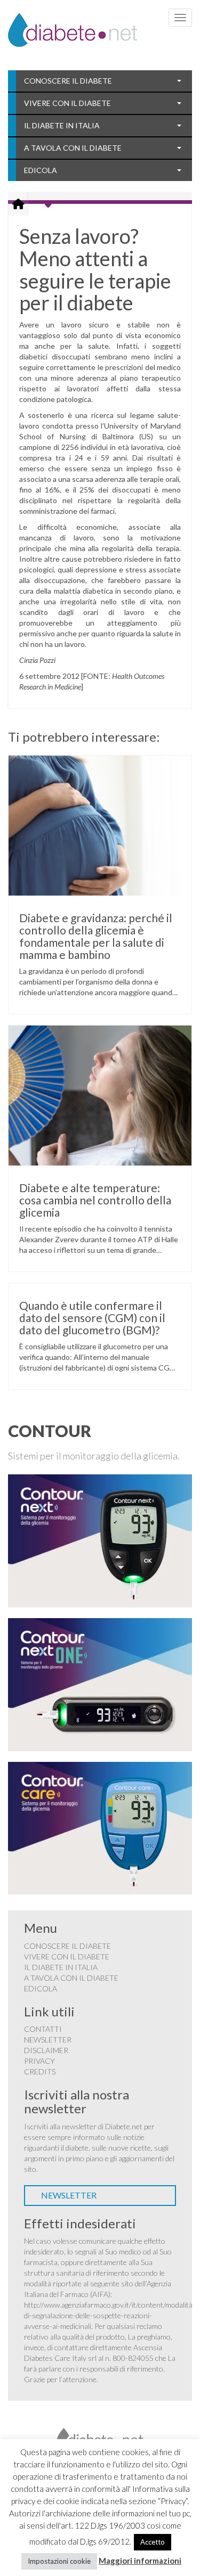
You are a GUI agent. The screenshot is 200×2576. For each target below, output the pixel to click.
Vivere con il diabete (67, 103)
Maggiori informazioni (140, 2561)
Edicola (41, 170)
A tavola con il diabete (73, 148)
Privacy (39, 2061)
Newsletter (48, 2040)
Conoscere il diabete (68, 81)
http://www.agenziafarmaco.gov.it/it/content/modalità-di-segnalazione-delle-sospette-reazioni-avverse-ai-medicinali (110, 2315)
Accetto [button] (153, 2542)
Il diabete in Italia (62, 125)
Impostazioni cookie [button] (59, 2561)
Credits (40, 2072)
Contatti (43, 2029)
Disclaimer (46, 2050)
